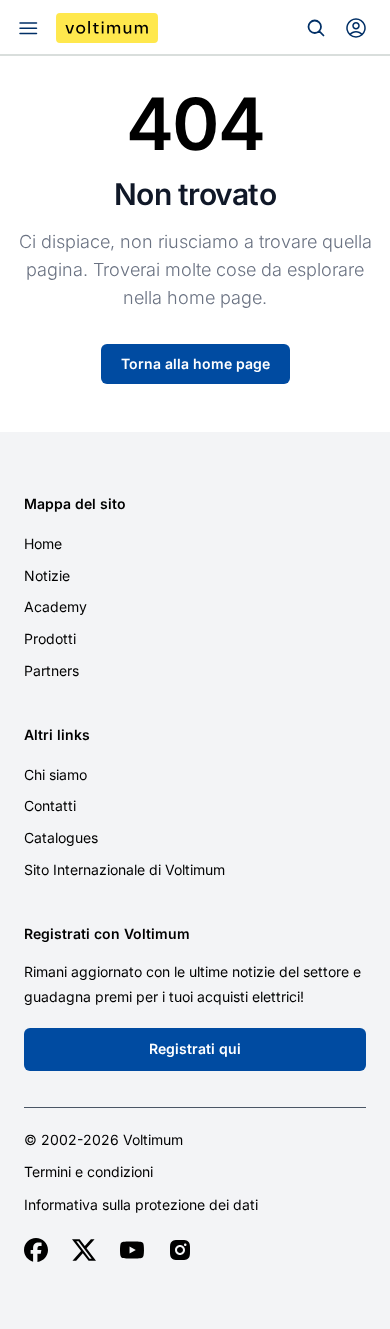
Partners (51, 670)
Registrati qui (195, 1048)
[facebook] (36, 1250)
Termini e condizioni (88, 1172)
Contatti (50, 805)
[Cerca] (316, 28)
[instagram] (180, 1250)
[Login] (356, 28)
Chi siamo (55, 774)
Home (43, 543)
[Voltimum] (107, 28)
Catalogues (61, 837)
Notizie (47, 575)
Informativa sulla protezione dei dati (141, 1205)
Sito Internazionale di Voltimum (124, 869)
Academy (55, 606)
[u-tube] (132, 1250)
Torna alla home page (195, 363)
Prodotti (50, 638)
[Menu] (28, 28)
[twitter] (84, 1250)
